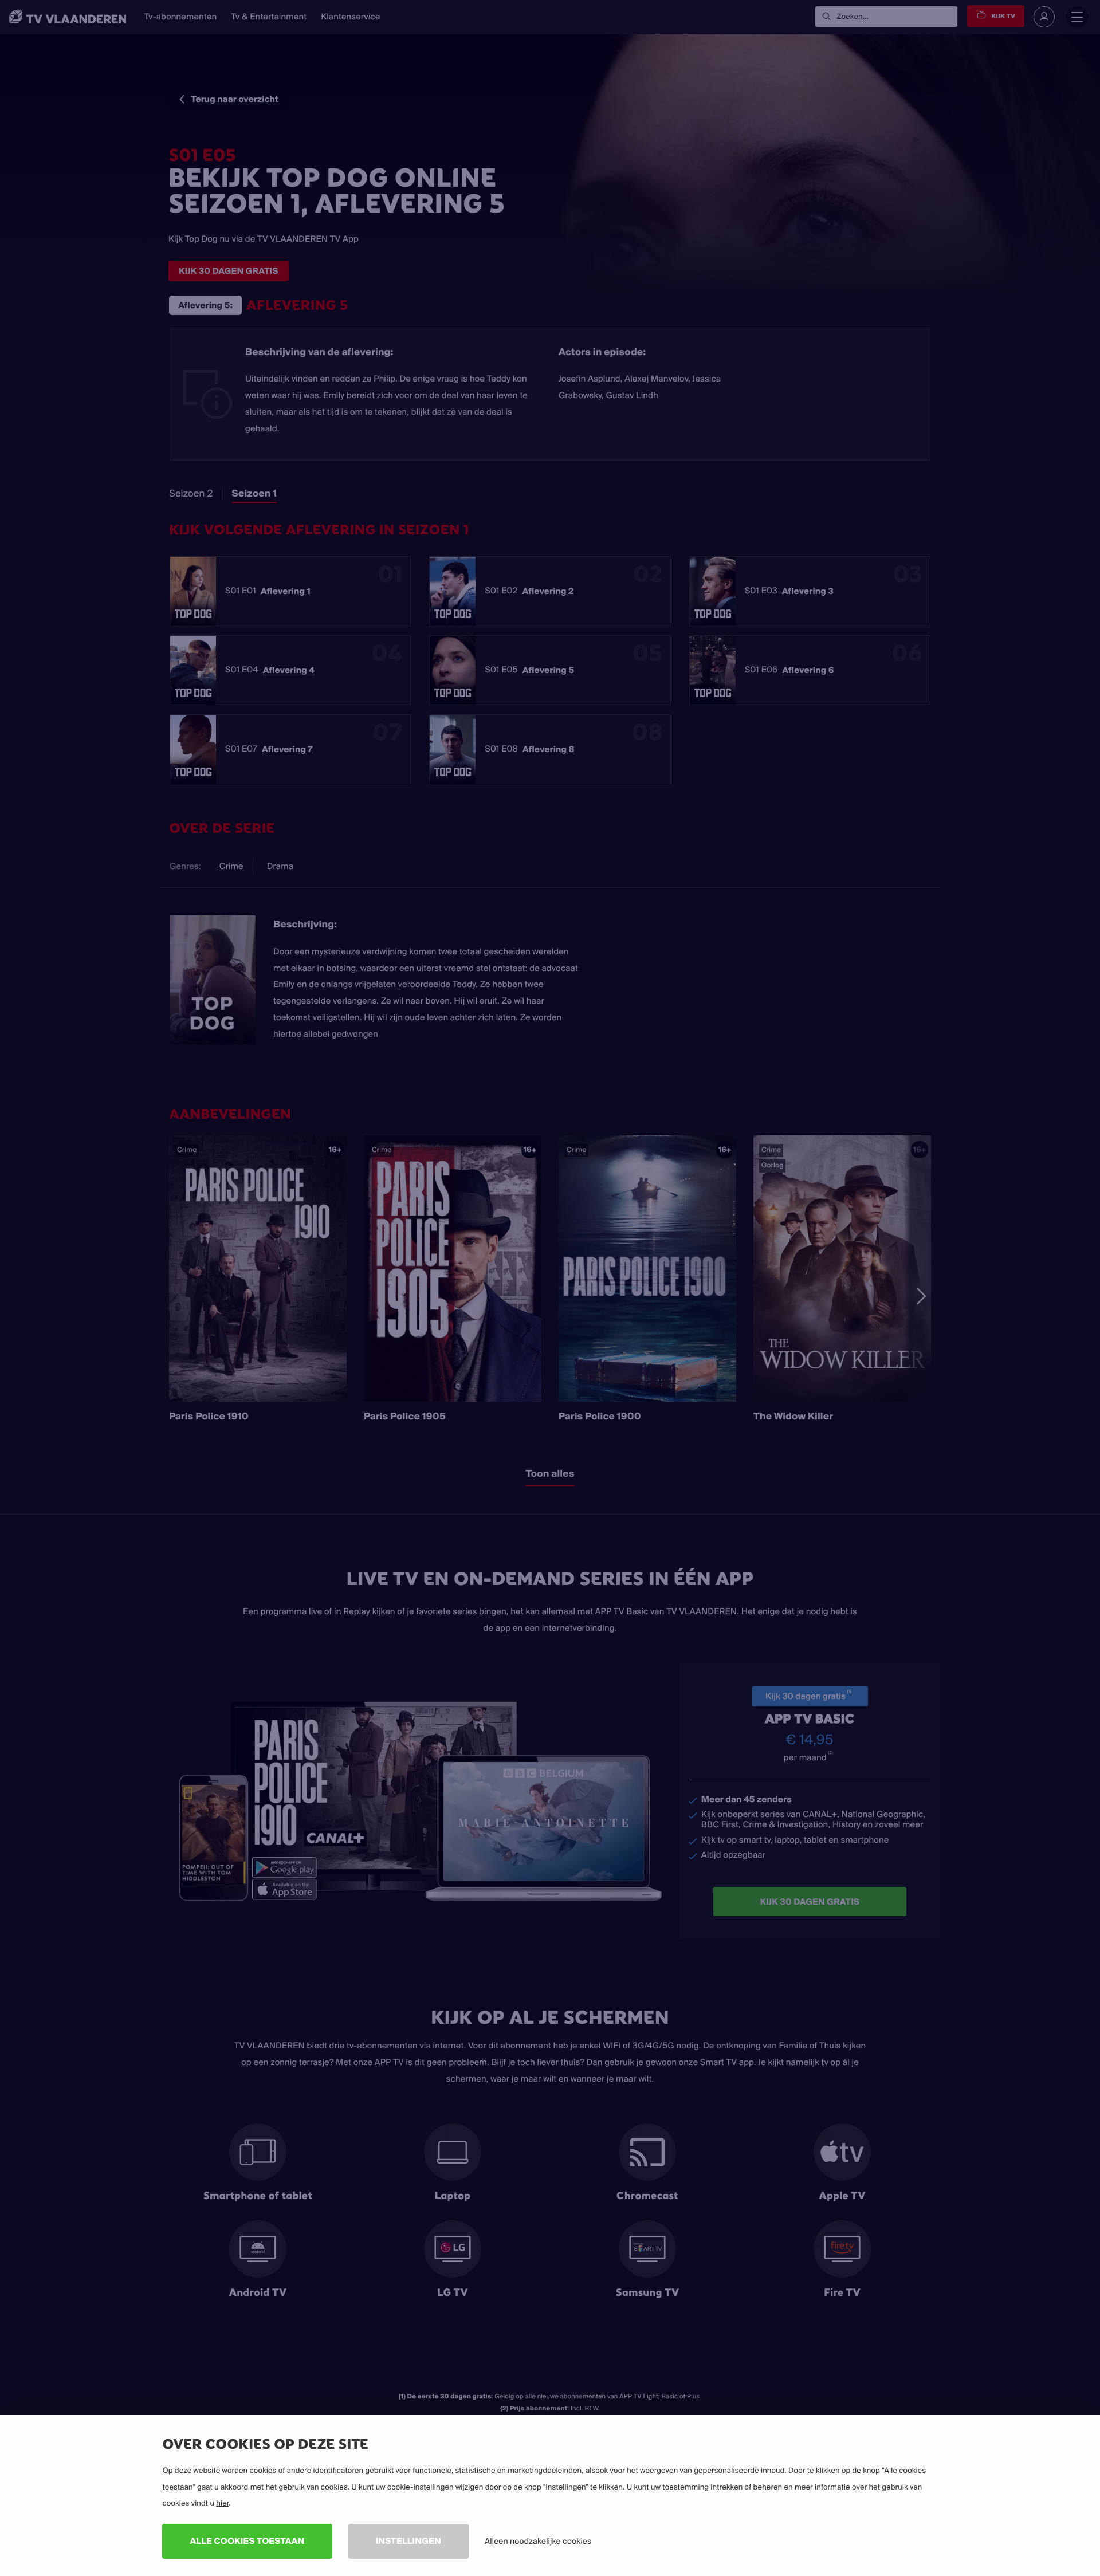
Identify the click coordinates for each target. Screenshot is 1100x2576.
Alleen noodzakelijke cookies (538, 2541)
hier (222, 2503)
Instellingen (408, 2541)
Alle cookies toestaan (247, 2541)
